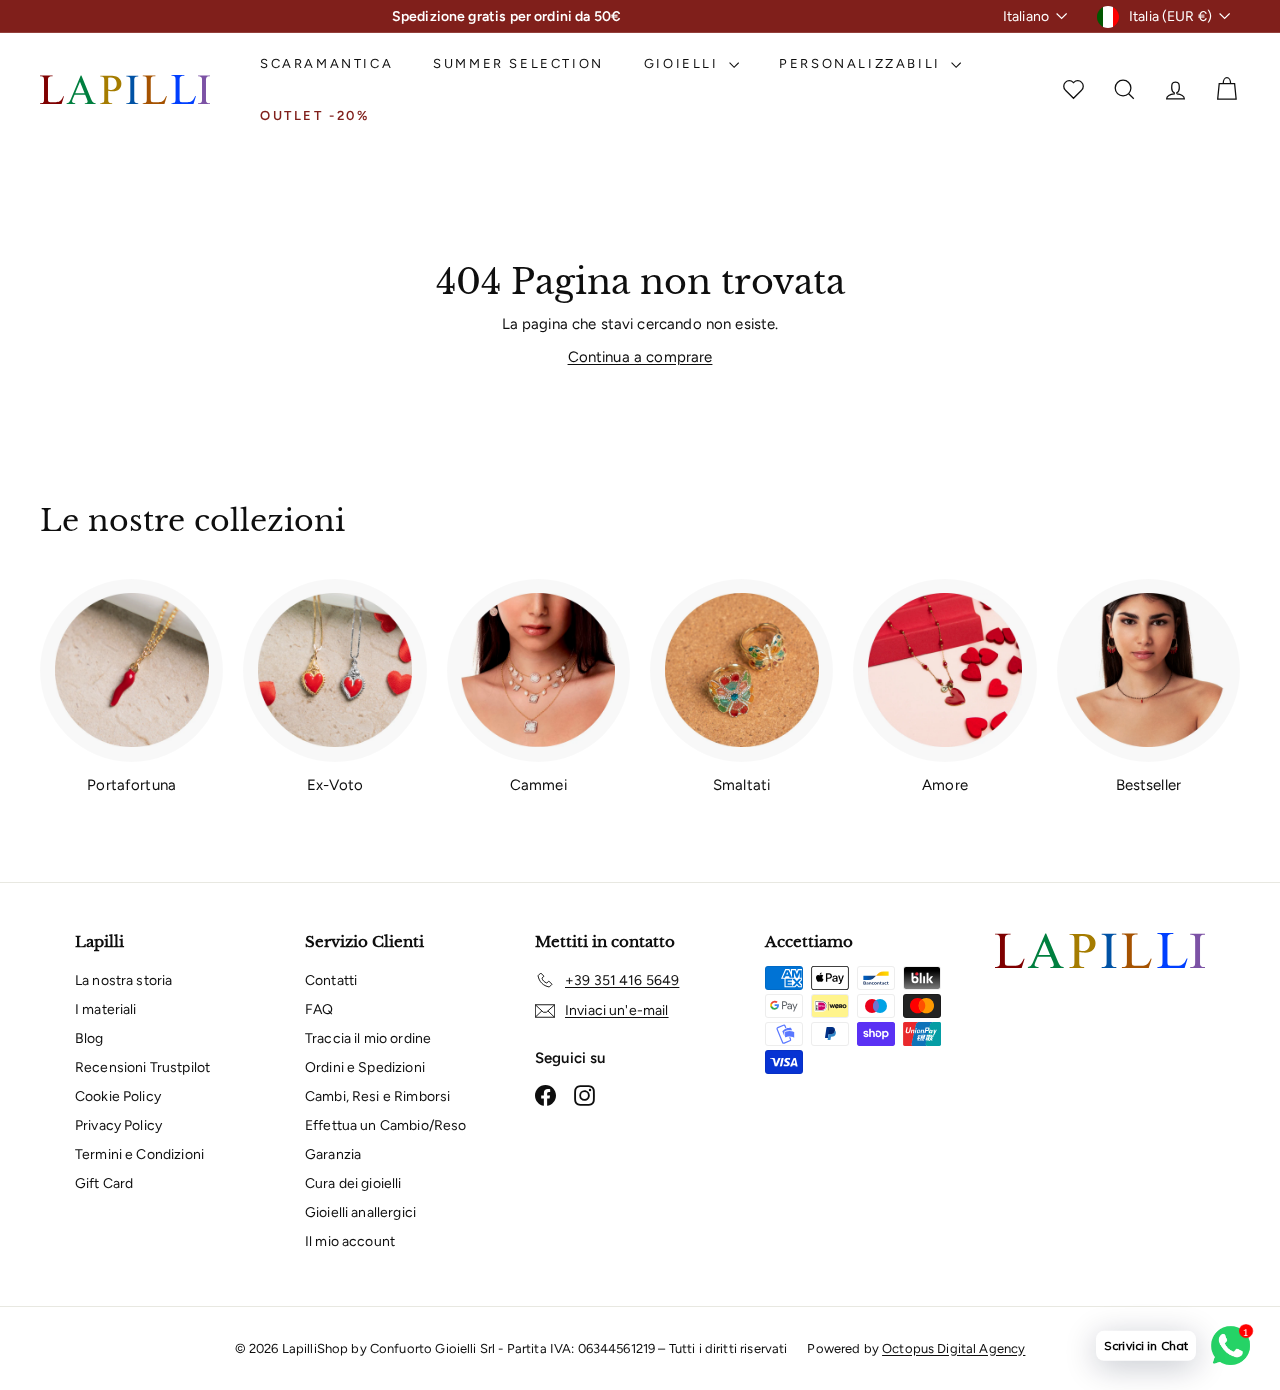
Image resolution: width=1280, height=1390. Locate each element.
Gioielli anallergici (360, 1212)
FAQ (319, 1009)
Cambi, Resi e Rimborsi (377, 1096)
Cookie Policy (118, 1096)
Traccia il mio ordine (368, 1038)
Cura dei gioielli (353, 1183)
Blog (89, 1038)
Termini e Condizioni (139, 1154)
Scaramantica (326, 63)
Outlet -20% (315, 115)
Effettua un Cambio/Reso (385, 1125)
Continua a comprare (640, 357)
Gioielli (684, 63)
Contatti (331, 980)
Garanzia (333, 1154)
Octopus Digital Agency (953, 1348)
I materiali (106, 1009)
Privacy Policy (118, 1125)
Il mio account (350, 1241)
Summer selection (518, 63)
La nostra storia (123, 980)
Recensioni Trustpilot (142, 1067)
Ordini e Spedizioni (365, 1067)
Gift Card (104, 1183)
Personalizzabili (862, 63)
